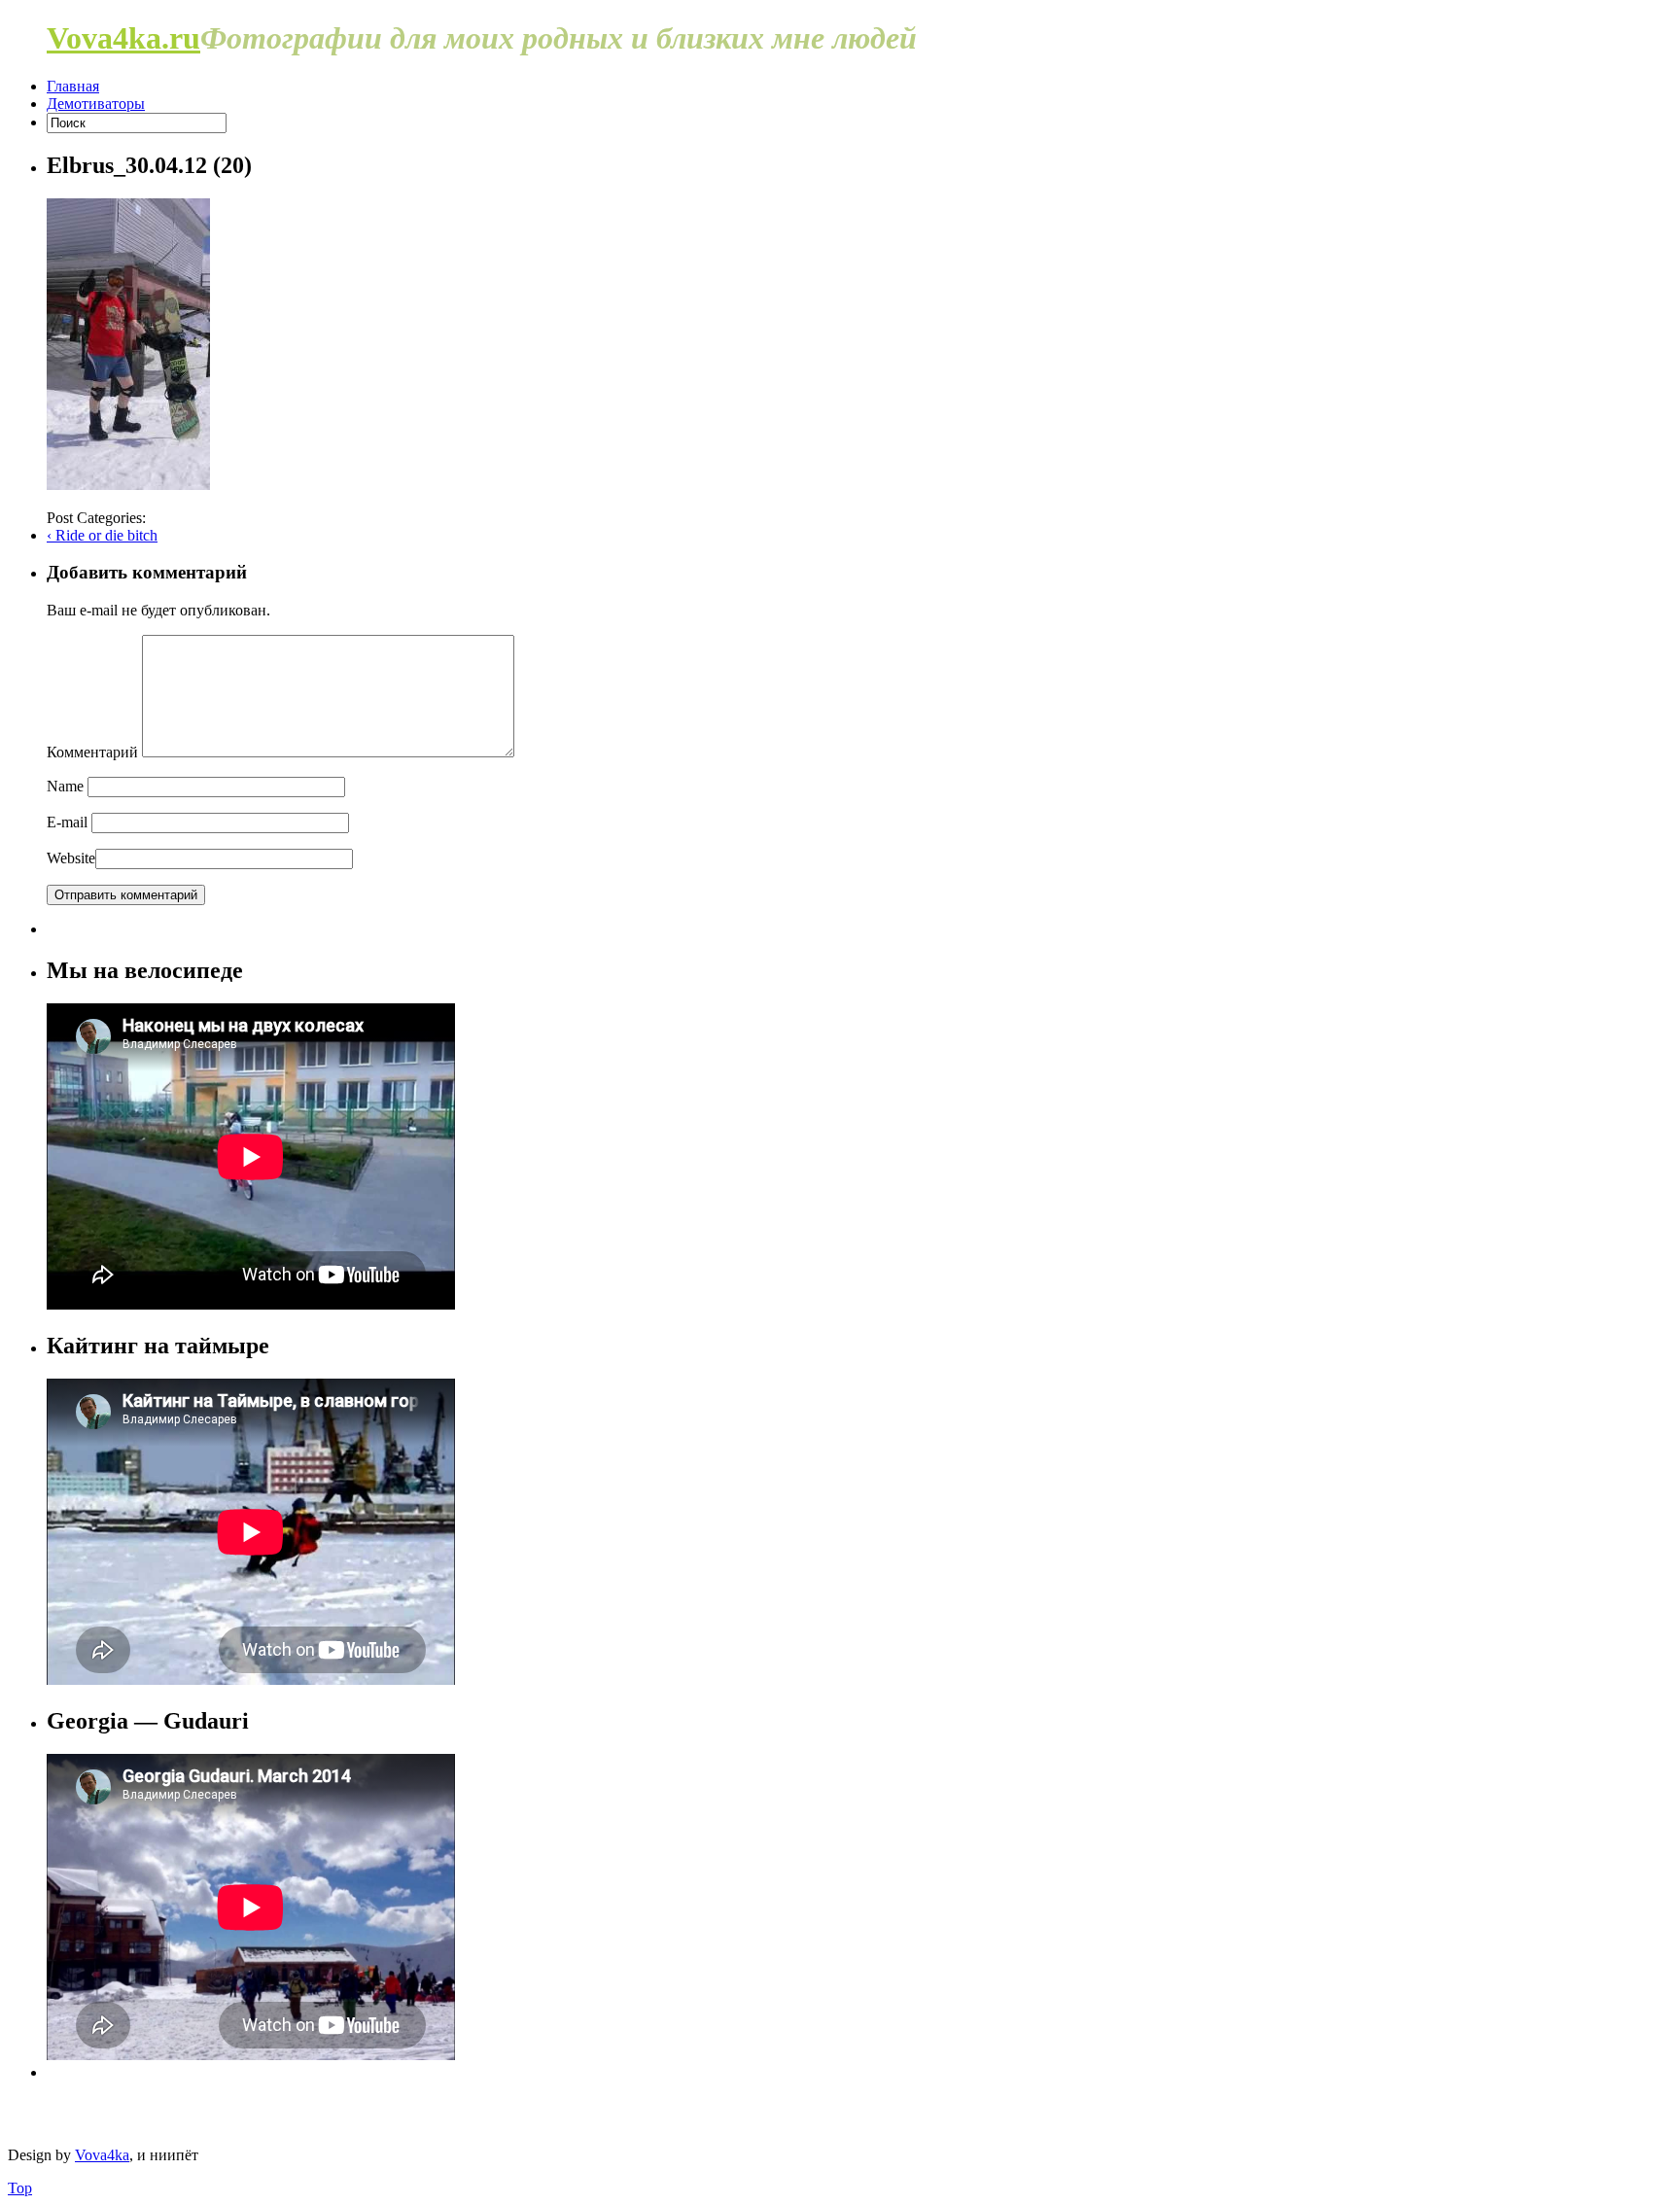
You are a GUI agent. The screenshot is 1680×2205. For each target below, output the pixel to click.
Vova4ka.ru (123, 38)
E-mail (67, 822)
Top (20, 2188)
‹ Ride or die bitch (102, 535)
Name (65, 786)
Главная (73, 86)
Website (71, 858)
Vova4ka (102, 2155)
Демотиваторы (96, 104)
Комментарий (92, 752)
